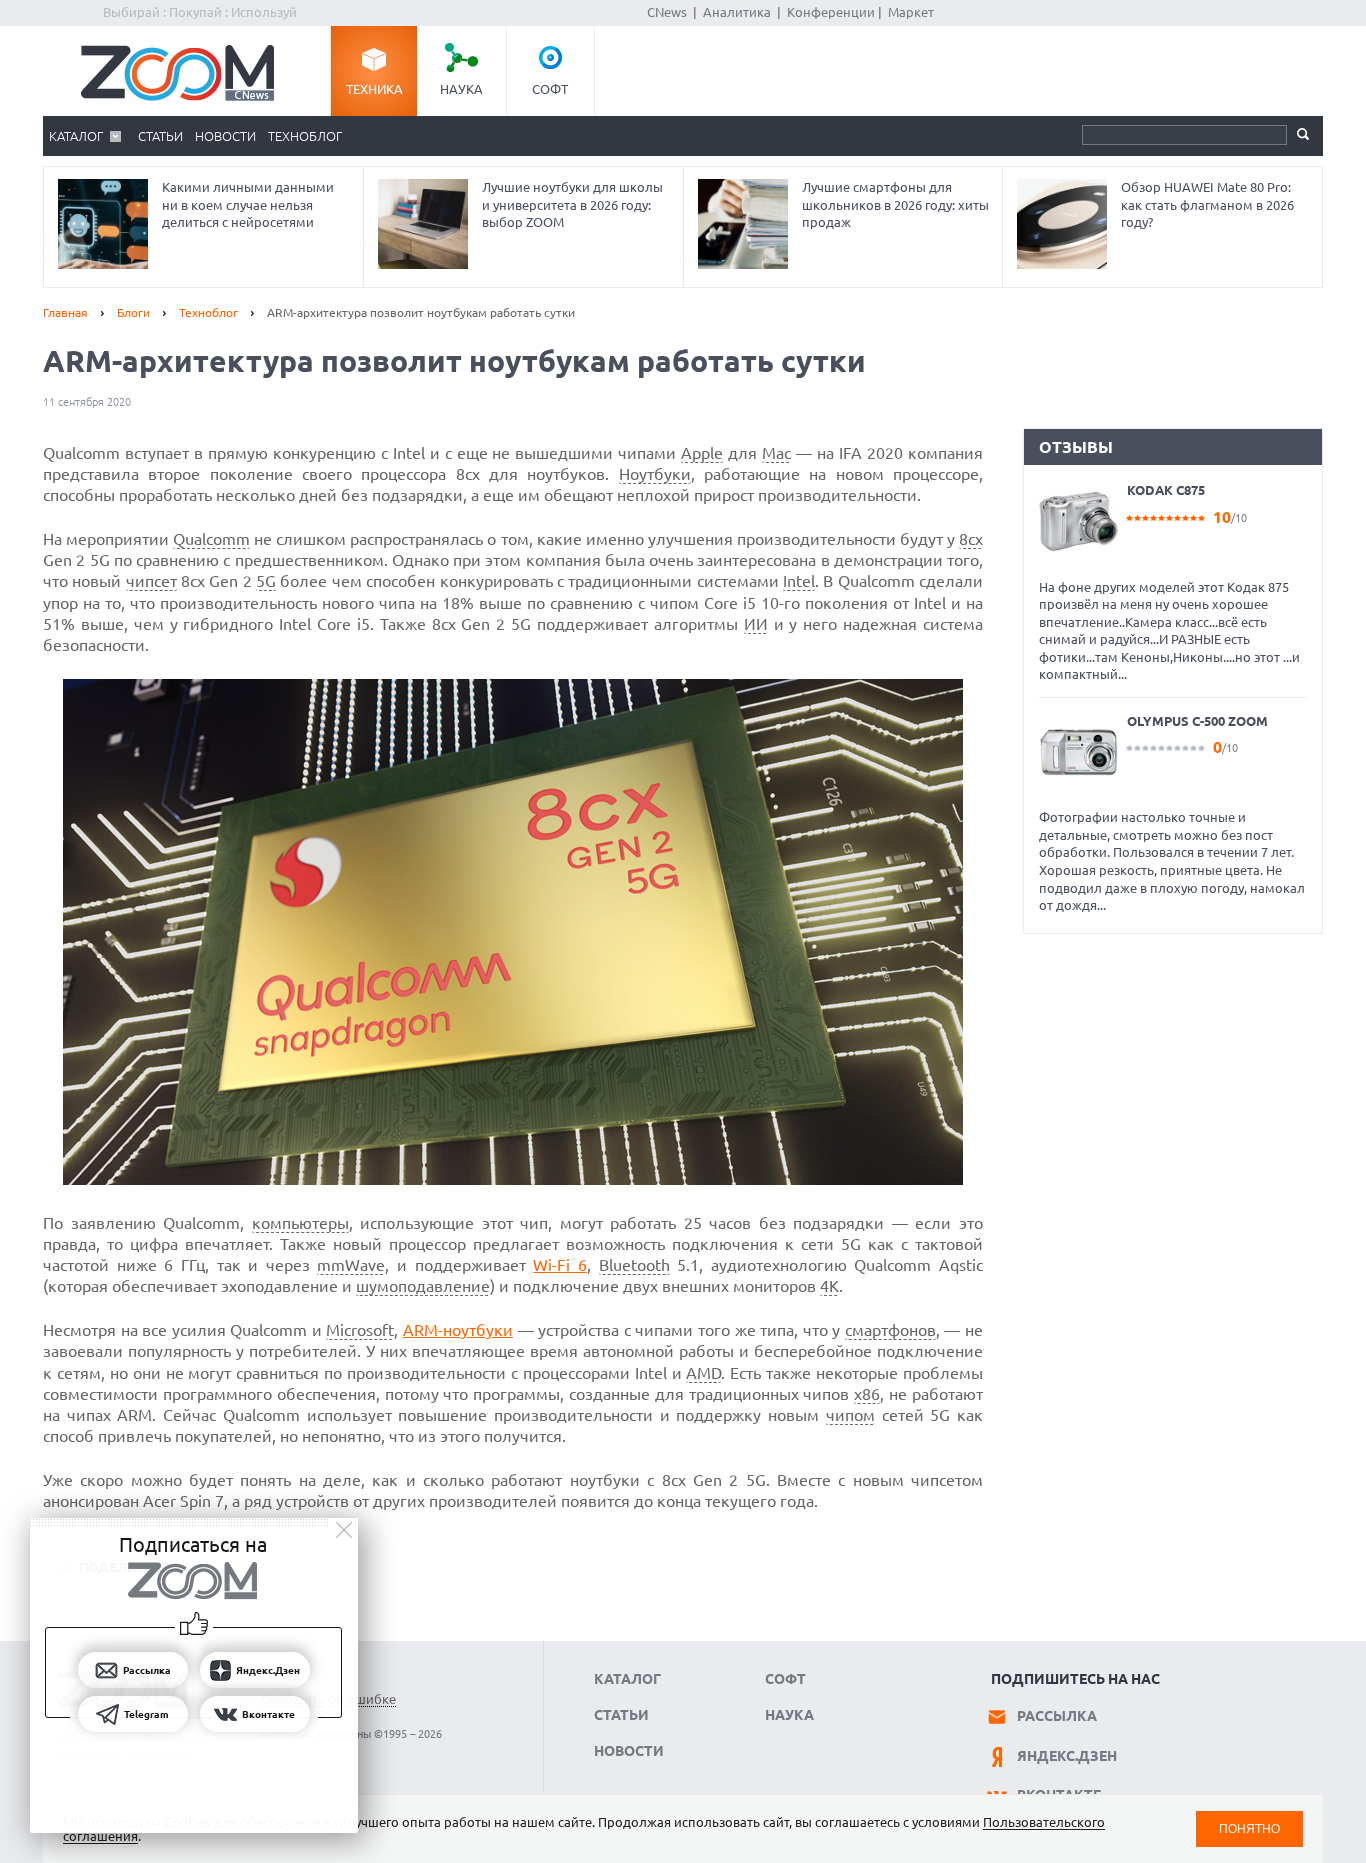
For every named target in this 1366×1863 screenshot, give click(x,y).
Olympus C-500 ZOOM (1197, 721)
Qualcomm (211, 539)
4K (829, 1286)
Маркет (911, 12)
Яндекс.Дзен (1067, 1756)
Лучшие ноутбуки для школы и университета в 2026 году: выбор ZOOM (572, 204)
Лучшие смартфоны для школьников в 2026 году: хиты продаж (895, 204)
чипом (850, 1415)
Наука (461, 89)
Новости (225, 136)
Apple (702, 453)
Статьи (160, 136)
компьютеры (300, 1223)
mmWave (351, 1265)
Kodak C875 (1166, 490)
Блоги (133, 312)
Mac (776, 453)
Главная (65, 312)
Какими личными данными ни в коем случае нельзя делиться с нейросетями (248, 204)
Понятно (1249, 1828)
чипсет (151, 581)
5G (266, 581)
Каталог (76, 136)
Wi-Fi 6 (560, 1265)
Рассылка (1057, 1716)
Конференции (831, 12)
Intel (799, 581)
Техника (374, 89)
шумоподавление (423, 1286)
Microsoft (360, 1330)
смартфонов (890, 1330)
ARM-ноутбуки (458, 1330)
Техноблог (305, 136)
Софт (550, 89)
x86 (867, 1394)
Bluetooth (634, 1265)
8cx (971, 539)
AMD (703, 1373)
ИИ (756, 624)
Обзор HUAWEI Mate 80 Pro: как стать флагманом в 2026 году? (1207, 204)
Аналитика (737, 12)
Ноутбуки (655, 474)
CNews (667, 12)
